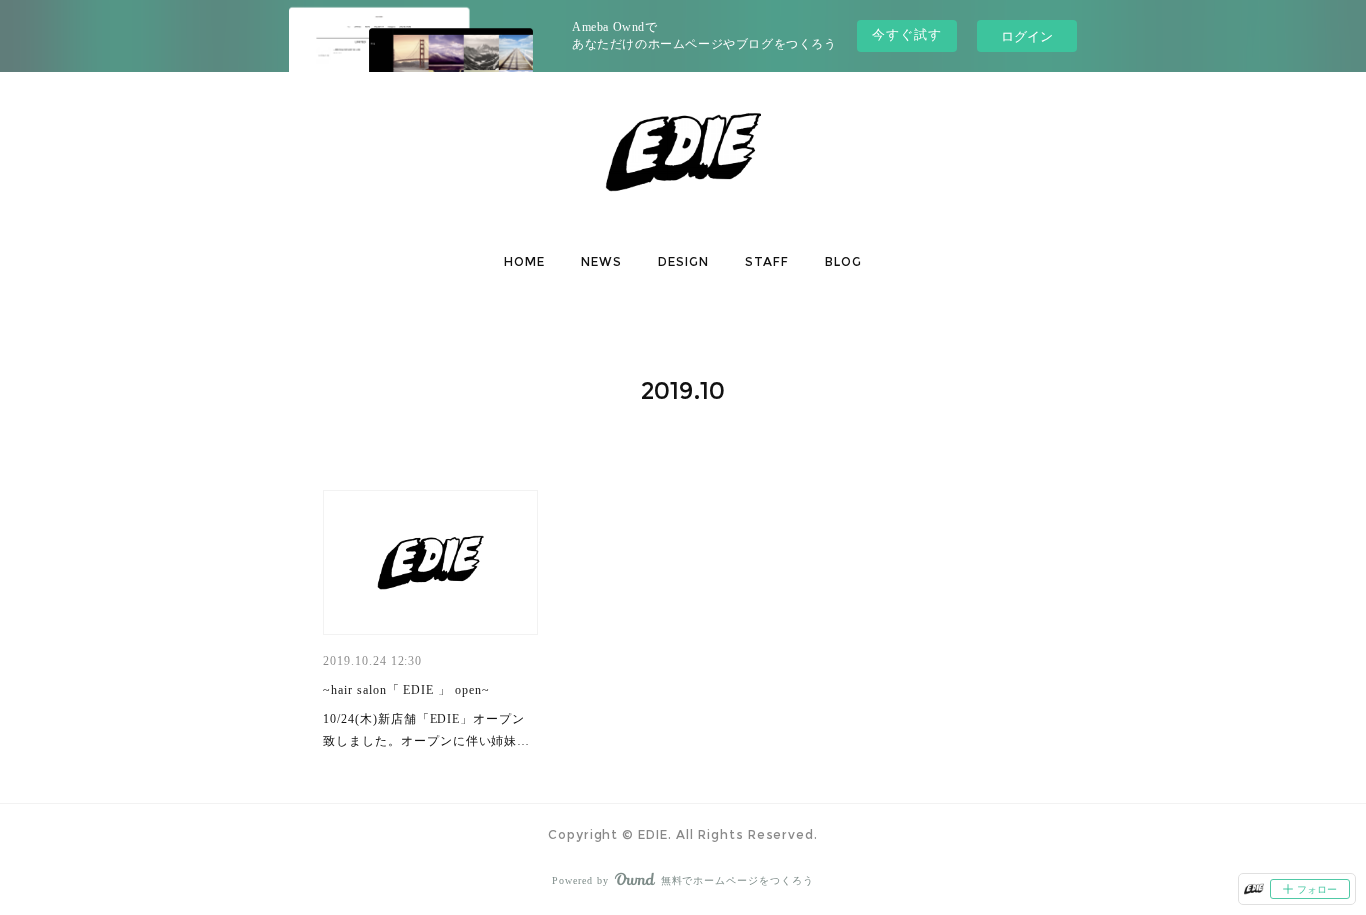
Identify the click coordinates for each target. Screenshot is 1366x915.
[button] (524, 262)
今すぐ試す (907, 34)
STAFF (767, 261)
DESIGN (683, 261)
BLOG (843, 261)
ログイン (1027, 35)
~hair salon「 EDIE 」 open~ (406, 690)
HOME (524, 261)
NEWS (601, 261)
